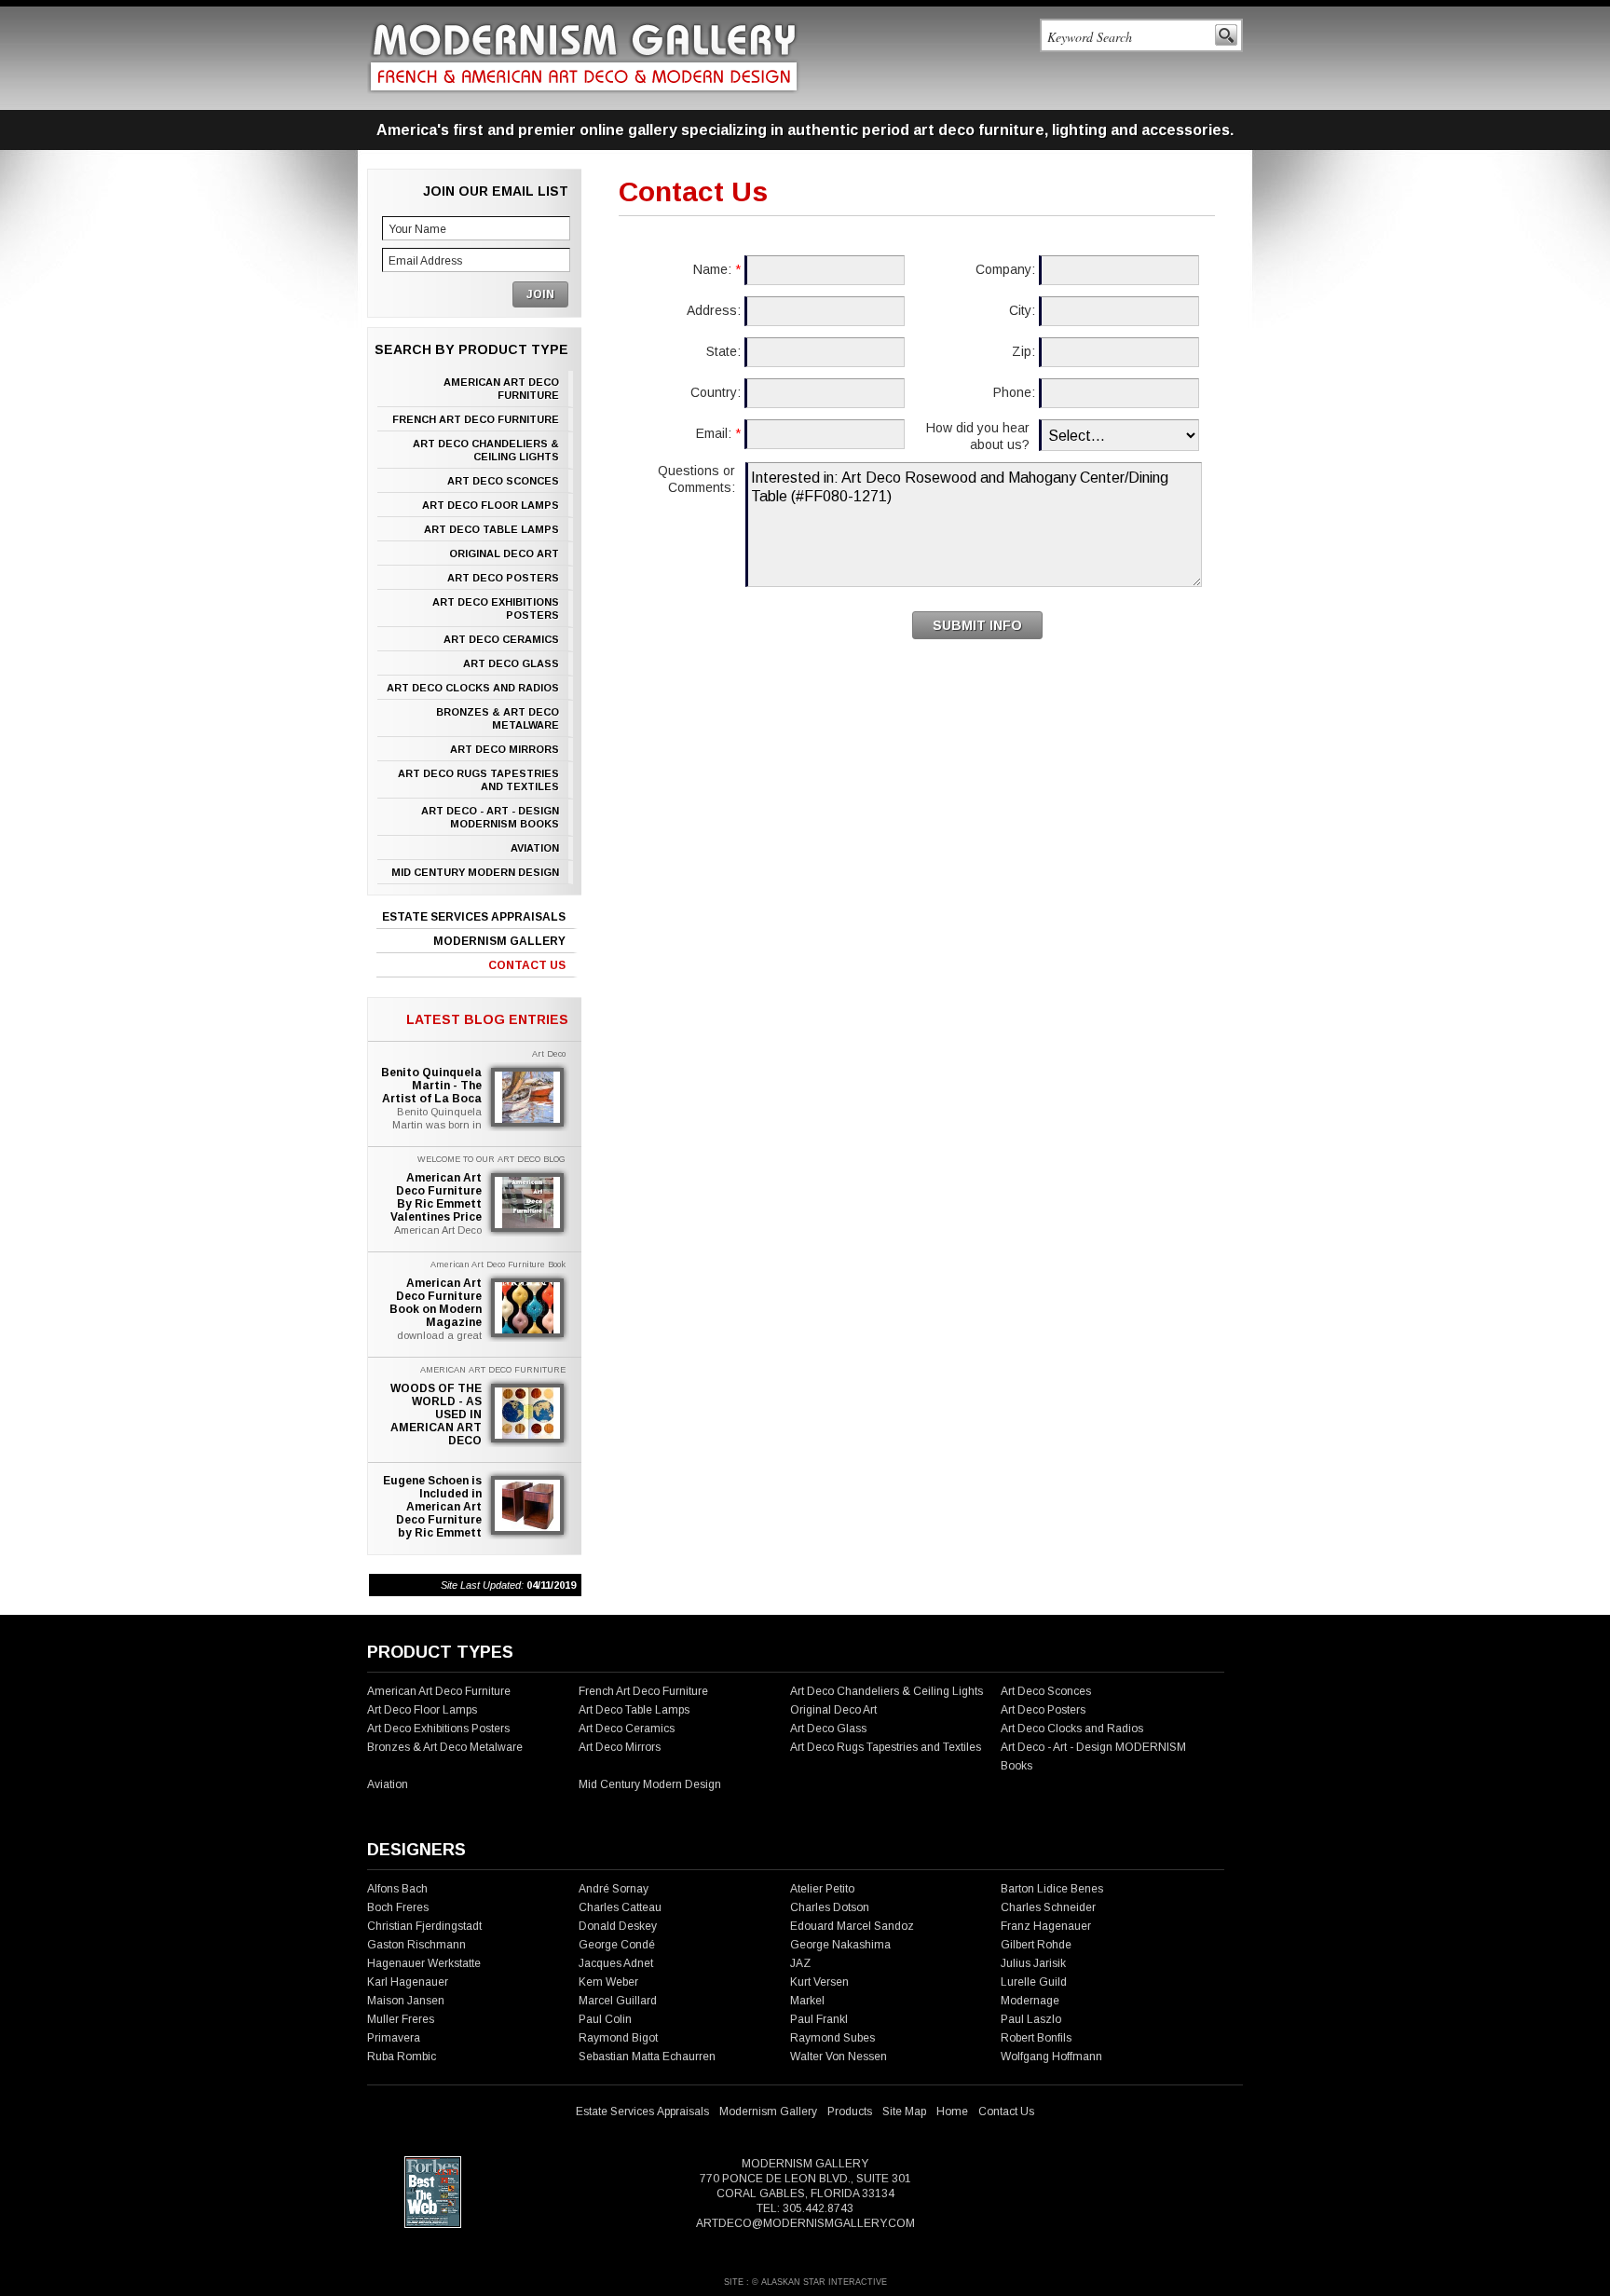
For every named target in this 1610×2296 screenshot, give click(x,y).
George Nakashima (840, 1945)
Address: (714, 310)
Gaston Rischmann (416, 1945)
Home (952, 2111)
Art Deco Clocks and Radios (473, 688)
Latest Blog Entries (487, 1019)
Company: (1005, 269)
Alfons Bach (397, 1889)
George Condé (617, 1945)
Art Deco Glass (511, 663)
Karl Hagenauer (408, 1982)
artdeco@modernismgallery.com (805, 2223)
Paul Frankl (819, 2019)
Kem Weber (608, 1982)
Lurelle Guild (1034, 1982)
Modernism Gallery (499, 941)
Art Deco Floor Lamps (491, 505)
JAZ (800, 1963)
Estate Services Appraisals (474, 917)
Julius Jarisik (1033, 1963)
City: (1022, 310)
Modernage (1030, 2001)
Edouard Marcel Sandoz (852, 1926)
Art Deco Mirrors (505, 749)
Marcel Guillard (618, 2001)
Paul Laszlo (1031, 2019)
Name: (717, 269)
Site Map (904, 2111)
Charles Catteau (620, 1907)
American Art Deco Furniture (501, 389)
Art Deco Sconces (503, 481)
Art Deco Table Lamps (491, 529)
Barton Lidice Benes (1052, 1889)
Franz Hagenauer (1046, 1926)
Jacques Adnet (616, 1963)
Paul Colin (605, 2019)
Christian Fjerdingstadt (424, 1926)
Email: (718, 433)
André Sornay (614, 1889)
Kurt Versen (819, 1982)
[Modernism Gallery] (584, 57)
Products (850, 2111)
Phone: (1014, 392)
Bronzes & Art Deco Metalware (498, 718)
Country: (716, 392)
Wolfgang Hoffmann (1051, 2057)
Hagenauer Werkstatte (424, 1963)
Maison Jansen (406, 2001)
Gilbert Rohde (1036, 1945)
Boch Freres (398, 1907)
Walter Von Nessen (839, 2057)
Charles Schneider (1048, 1907)
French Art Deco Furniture (476, 419)
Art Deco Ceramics (501, 639)
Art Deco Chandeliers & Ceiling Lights (486, 450)
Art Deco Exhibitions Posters (496, 608)
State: (723, 351)
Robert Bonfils (1036, 2038)
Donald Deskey (618, 1926)
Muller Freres (401, 2019)
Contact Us (527, 965)
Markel (807, 2001)
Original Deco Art (504, 553)
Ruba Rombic (402, 2057)
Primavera (394, 2038)
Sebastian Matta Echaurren (647, 2057)
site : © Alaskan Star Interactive (805, 2282)
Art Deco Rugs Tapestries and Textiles (478, 780)
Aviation (535, 848)
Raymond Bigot (618, 2038)
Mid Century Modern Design (475, 872)
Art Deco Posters (503, 578)
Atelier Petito (822, 1889)
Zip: (1023, 351)
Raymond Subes (832, 2038)
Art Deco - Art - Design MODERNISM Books (490, 817)
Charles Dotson (830, 1907)
